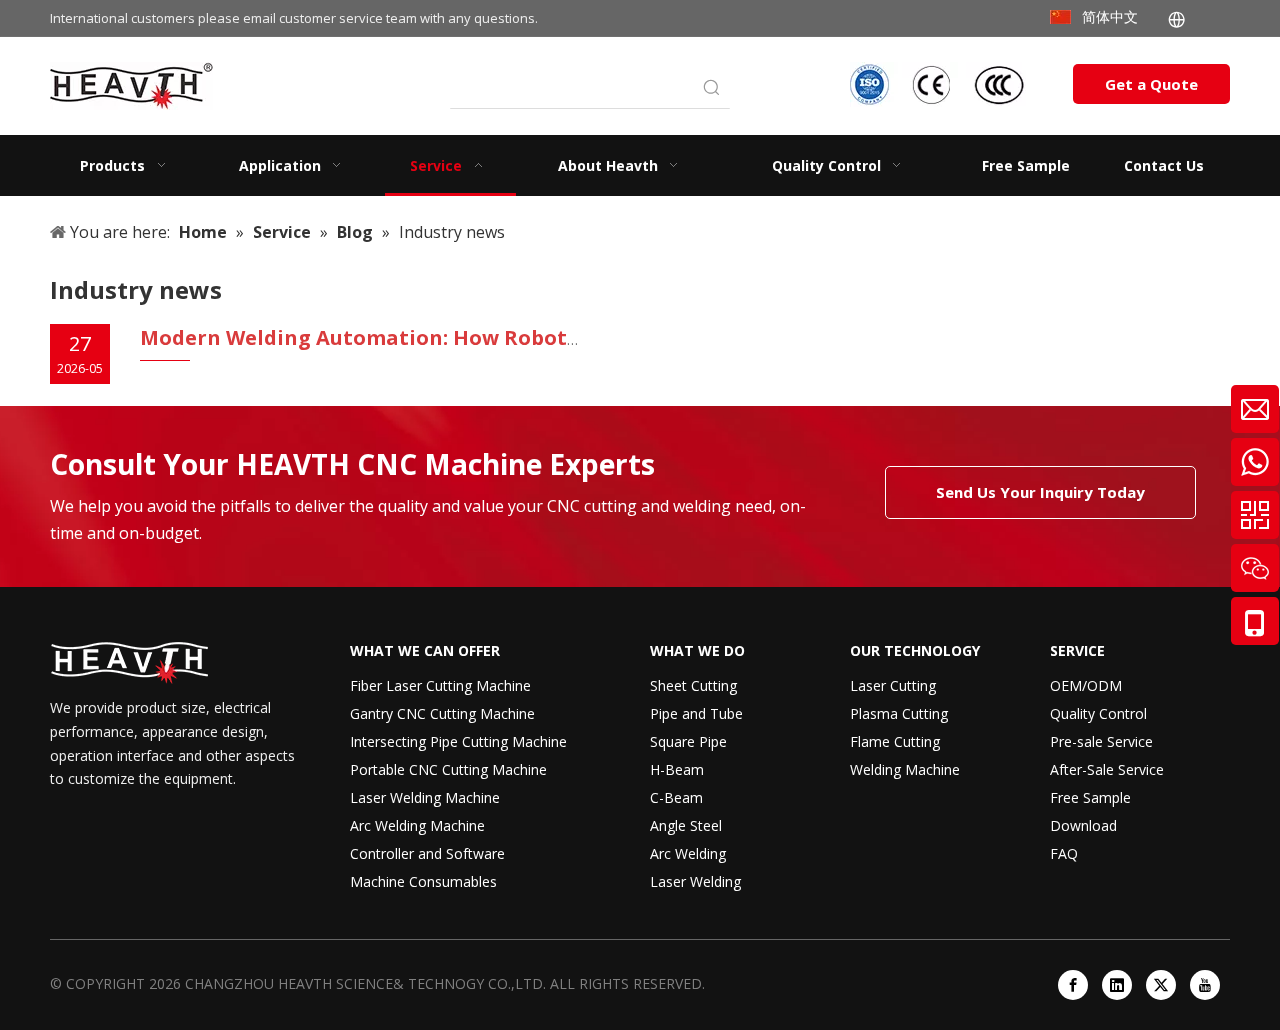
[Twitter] (1161, 985)
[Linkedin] (1117, 985)
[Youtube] (1205, 985)
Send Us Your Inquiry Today (1040, 492)
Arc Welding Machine (417, 825)
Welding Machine (905, 769)
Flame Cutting (895, 741)
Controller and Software (427, 853)
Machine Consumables (423, 881)
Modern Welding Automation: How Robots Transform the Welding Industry (529, 337)
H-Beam (677, 769)
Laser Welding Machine (425, 797)
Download (1083, 825)
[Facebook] (1073, 985)
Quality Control (1098, 713)
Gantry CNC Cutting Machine (442, 713)
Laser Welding (695, 881)
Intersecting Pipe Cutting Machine (458, 741)
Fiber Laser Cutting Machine (440, 685)
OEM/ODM (1086, 685)
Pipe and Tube (696, 713)
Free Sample (1090, 797)
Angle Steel (686, 825)
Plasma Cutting (899, 713)
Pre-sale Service (1101, 741)
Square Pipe (688, 741)
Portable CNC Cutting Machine (448, 769)
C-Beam (676, 797)
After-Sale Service (1107, 769)
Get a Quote (1151, 84)
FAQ (1064, 853)
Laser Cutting (893, 685)
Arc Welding (688, 853)
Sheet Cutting (693, 685)
